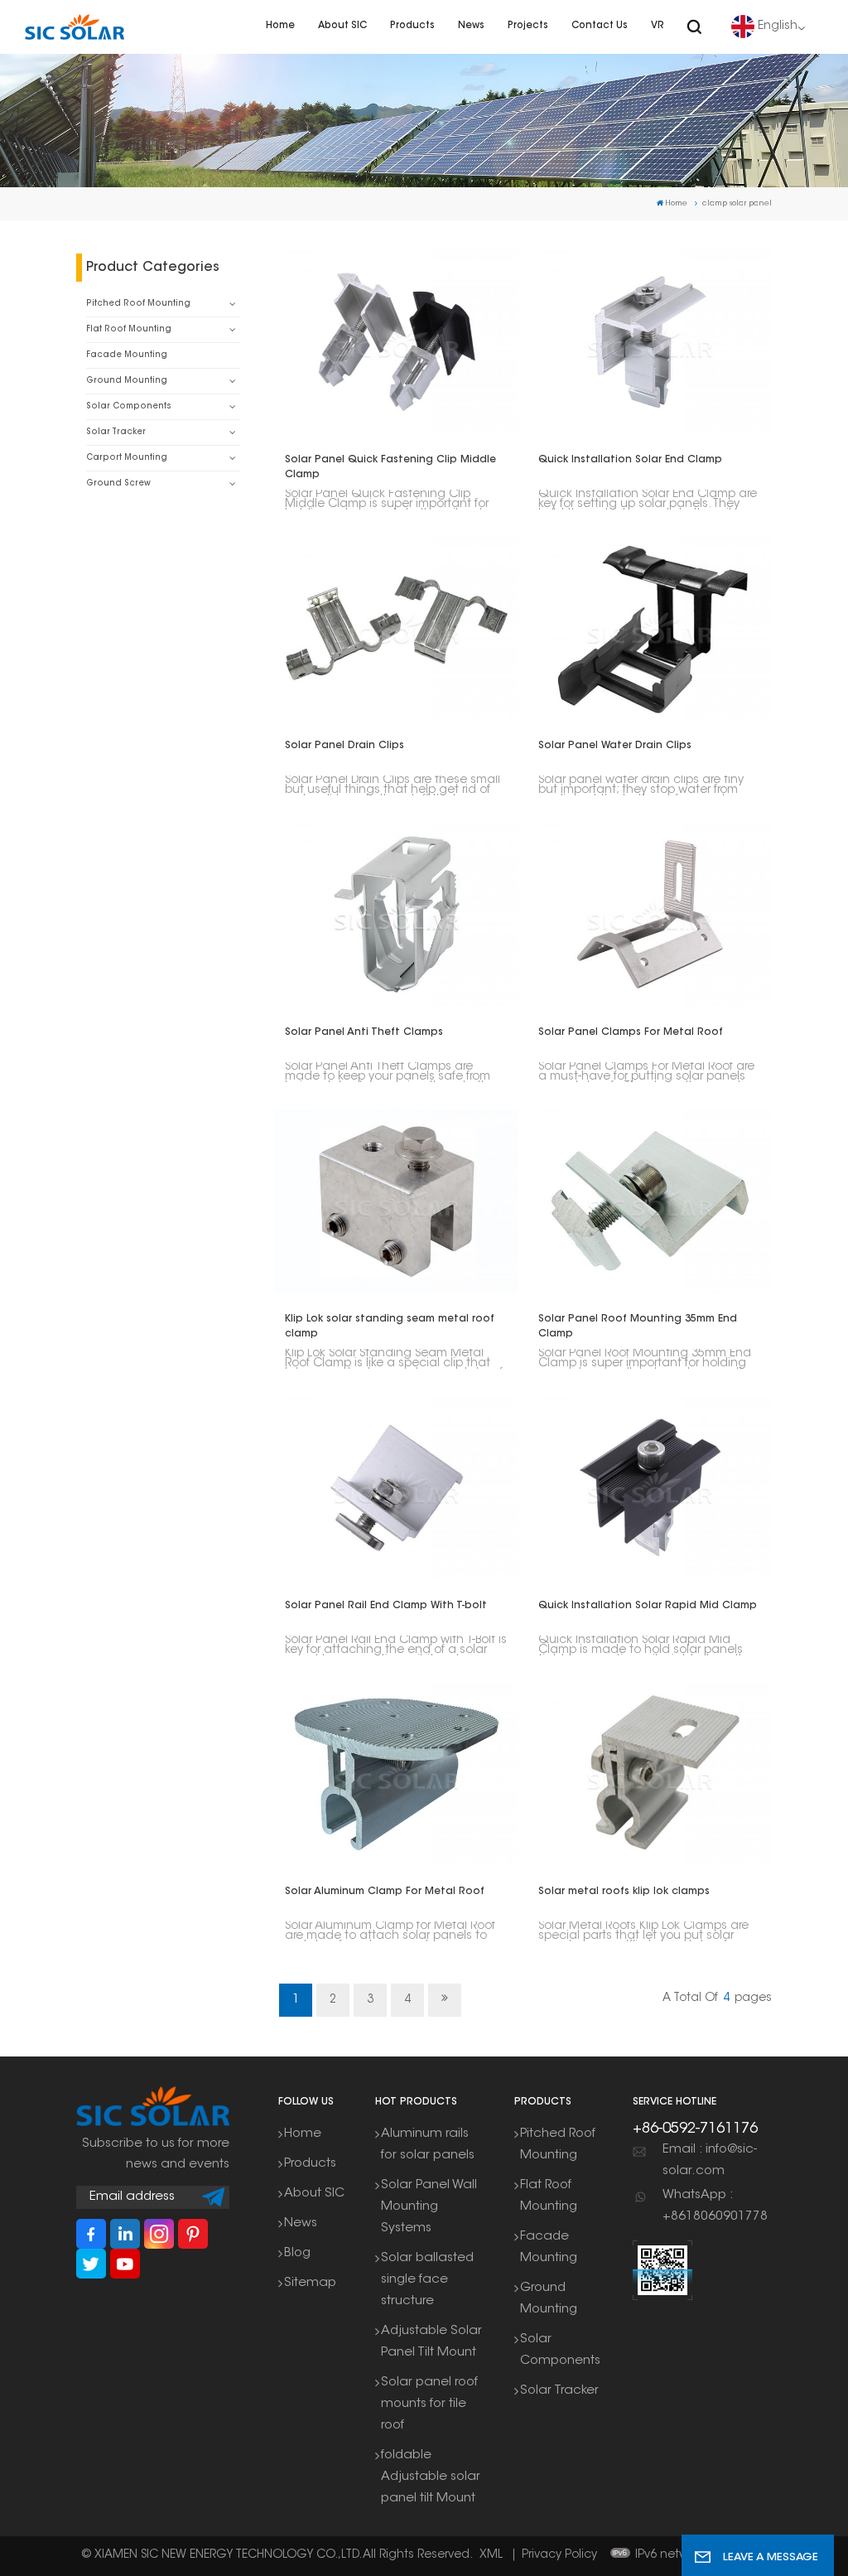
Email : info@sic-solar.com (710, 2160)
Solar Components (129, 406)
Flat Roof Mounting (129, 329)
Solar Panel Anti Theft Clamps (364, 1032)
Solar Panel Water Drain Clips (615, 746)
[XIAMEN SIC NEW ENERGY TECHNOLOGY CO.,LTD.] (75, 27)
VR (658, 26)
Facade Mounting (127, 355)
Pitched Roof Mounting (138, 304)
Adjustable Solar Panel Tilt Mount (431, 2342)
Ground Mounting (127, 381)
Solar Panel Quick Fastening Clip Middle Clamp (390, 467)
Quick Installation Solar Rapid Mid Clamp (648, 1606)
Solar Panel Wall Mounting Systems (429, 2207)
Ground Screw (118, 483)
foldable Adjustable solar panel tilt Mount (431, 2477)
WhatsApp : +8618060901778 (715, 2206)
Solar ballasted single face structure (427, 2280)
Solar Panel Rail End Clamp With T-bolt (386, 1606)
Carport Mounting (127, 458)
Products (412, 26)
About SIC (342, 26)
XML (491, 2555)
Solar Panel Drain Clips (344, 746)
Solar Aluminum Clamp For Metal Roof (385, 1892)
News (471, 26)
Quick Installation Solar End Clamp (630, 460)
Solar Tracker (116, 432)
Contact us (600, 26)
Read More (387, 341)
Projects (528, 26)
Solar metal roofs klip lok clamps (624, 1892)
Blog (297, 2253)
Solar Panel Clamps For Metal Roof (631, 1032)
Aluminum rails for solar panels (428, 2145)
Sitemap (310, 2283)
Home (280, 26)
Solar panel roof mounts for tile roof (429, 2404)
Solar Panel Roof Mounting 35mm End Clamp (638, 1327)
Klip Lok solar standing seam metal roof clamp (390, 1327)
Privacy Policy (559, 2555)
